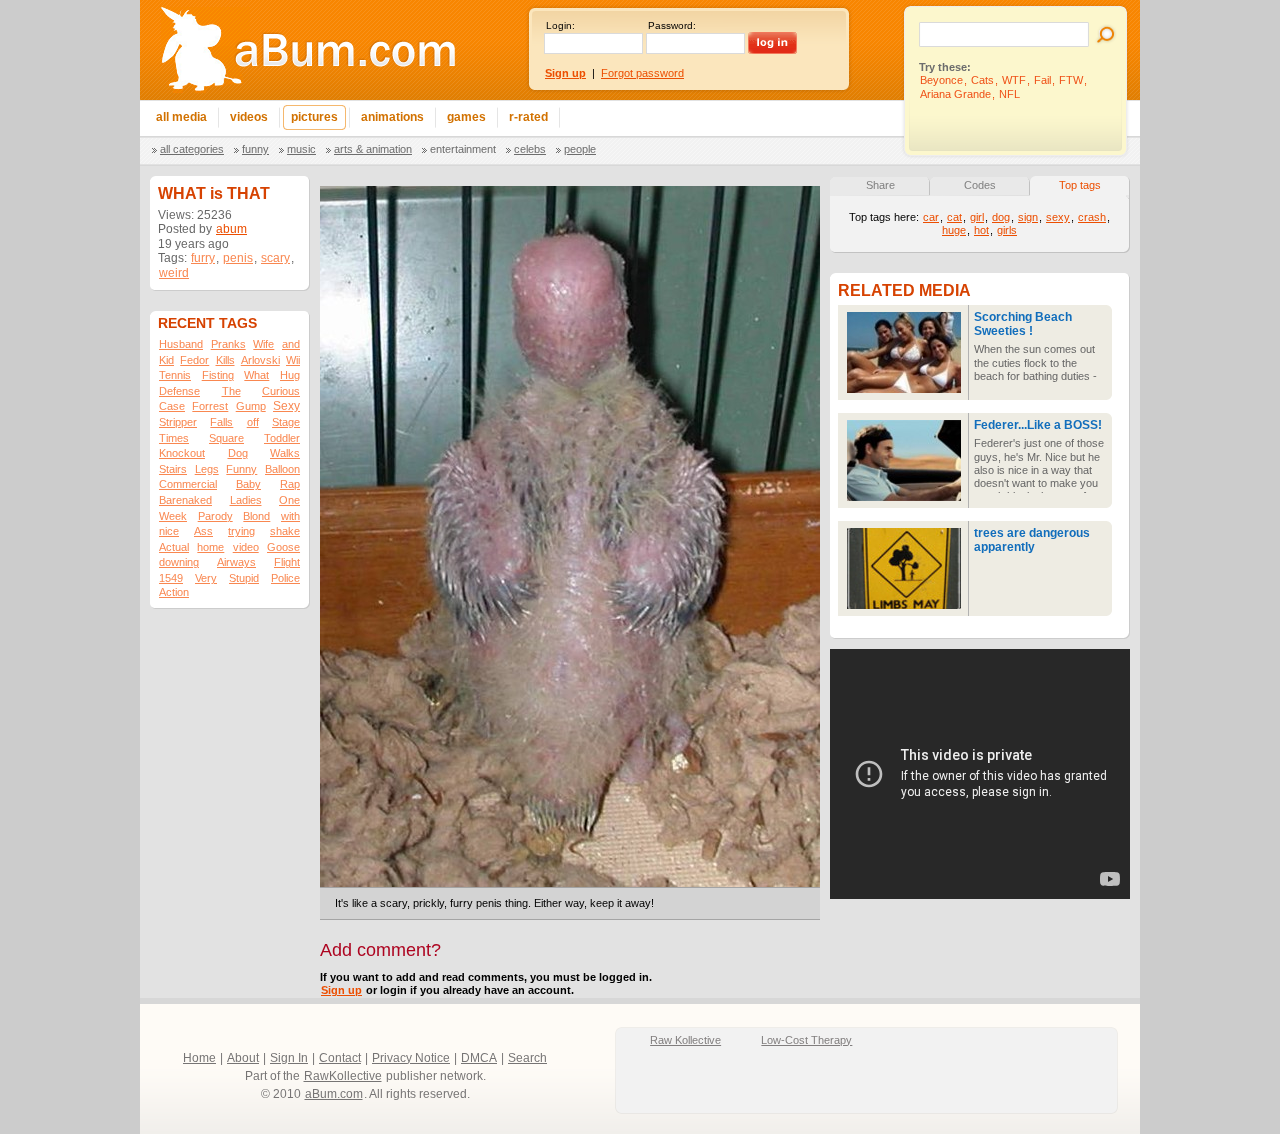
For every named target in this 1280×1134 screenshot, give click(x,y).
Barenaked (185, 500)
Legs (207, 469)
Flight (287, 562)
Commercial (188, 484)
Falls (221, 422)
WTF (1014, 80)
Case (172, 406)
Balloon (282, 469)
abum (231, 229)
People (580, 149)
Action (174, 592)
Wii (293, 360)
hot (981, 230)
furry (203, 258)
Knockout (182, 453)
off (253, 422)
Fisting (218, 375)
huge (954, 230)
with (290, 516)
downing (179, 562)
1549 (171, 578)
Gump (251, 406)
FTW (1071, 80)
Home (199, 1058)
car (931, 217)
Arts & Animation (373, 149)
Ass (203, 531)
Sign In (289, 1058)
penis (238, 258)
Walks (285, 453)
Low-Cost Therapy (806, 1040)
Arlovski (260, 360)
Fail (1042, 80)
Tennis (175, 375)
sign (1028, 217)
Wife (263, 344)
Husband (181, 344)
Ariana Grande (955, 94)
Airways (236, 562)
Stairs (173, 469)
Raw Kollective (685, 1040)
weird (174, 273)
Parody (215, 516)
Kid (166, 360)
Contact (340, 1058)
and (291, 344)
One (289, 500)
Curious (281, 391)
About (243, 1058)
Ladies (246, 500)
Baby (248, 484)
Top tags (1080, 185)
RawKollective (343, 1076)
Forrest (210, 406)
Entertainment (463, 149)
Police (285, 578)
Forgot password (642, 73)
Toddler (282, 438)
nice (169, 531)
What (256, 375)
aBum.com (334, 1094)
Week (173, 516)
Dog (238, 453)
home (210, 547)
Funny (255, 149)
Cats (982, 80)
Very (206, 578)
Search (527, 1058)
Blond (256, 516)
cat (954, 217)
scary (275, 258)
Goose (283, 547)
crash (1092, 217)
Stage (286, 422)
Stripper (178, 422)
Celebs (530, 149)
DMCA (479, 1058)
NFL (1009, 94)
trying (241, 531)
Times (174, 438)
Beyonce (941, 80)
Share (880, 185)
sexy (1058, 217)
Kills (225, 360)
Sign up (341, 990)
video (246, 547)
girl (977, 217)
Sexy (286, 406)
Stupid (244, 578)
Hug (290, 375)
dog (1001, 217)
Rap (290, 484)
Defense (179, 391)
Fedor (194, 360)
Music (301, 149)
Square (226, 438)
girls (1007, 230)
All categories (192, 149)
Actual (174, 547)
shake (285, 531)
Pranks (228, 344)
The (231, 391)
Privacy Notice (411, 1058)
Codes (980, 185)
